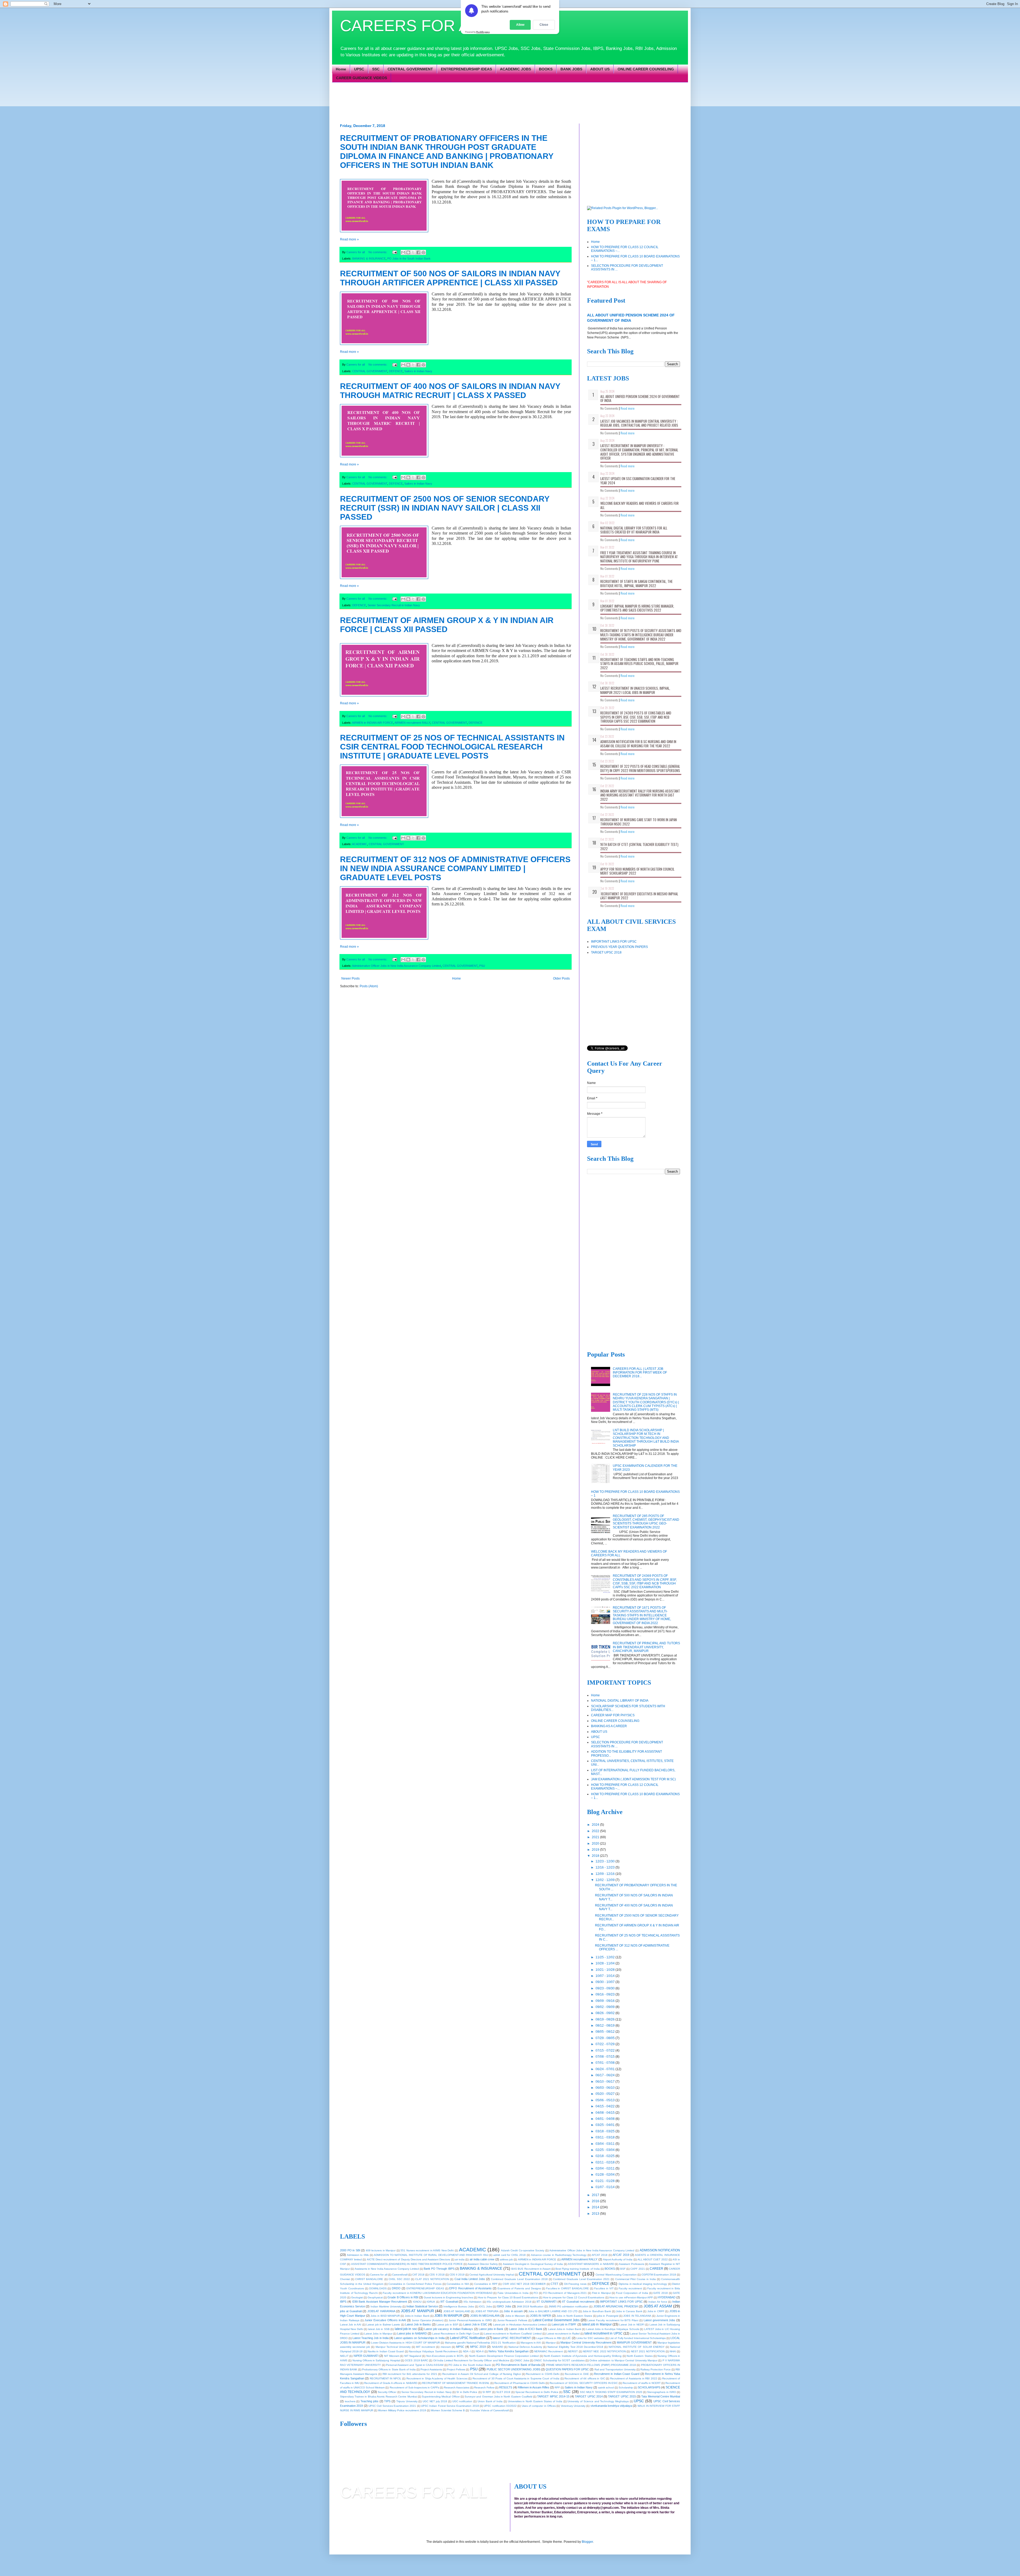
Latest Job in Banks (418, 2324)
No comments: (378, 252)
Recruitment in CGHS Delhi (543, 2374)
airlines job (506, 2259)
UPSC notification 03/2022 (500, 2406)
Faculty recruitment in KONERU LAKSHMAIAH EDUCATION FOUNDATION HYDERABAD (438, 2293)
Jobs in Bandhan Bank (597, 2311)
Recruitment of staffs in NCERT (642, 2383)
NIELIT (344, 2356)
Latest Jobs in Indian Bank (565, 2329)
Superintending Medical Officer (441, 2397)
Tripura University (407, 2401)
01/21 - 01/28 (605, 2181)
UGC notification (462, 2401)
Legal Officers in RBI (549, 2338)
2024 (596, 1825)
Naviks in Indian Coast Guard (386, 2351)
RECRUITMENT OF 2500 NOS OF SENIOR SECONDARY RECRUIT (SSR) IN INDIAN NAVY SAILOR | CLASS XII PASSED (445, 508)
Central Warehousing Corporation (616, 2275)
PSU (482, 966)
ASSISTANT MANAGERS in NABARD (591, 2264)
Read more (628, 408)
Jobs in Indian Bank (417, 2316)
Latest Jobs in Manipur (378, 2334)
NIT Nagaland (413, 2356)
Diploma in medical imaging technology (643, 2284)
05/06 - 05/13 (605, 2100)
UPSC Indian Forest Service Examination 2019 (450, 2406)
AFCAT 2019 (621, 2255)
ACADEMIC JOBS (515, 69)
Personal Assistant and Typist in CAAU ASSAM (415, 2365)
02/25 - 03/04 (605, 2150)
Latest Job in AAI (351, 2325)
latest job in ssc (406, 2329)
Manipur (551, 2343)
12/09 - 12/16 (605, 1874)
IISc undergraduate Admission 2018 (509, 2302)
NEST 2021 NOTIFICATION (648, 2351)
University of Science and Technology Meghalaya (598, 2401)
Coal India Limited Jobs (470, 2279)
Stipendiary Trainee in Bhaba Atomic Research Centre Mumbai (379, 2397)
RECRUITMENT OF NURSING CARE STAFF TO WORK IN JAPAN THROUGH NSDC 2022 (639, 822)
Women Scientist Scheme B (448, 2410)
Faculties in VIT (604, 2288)
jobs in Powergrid (608, 2316)
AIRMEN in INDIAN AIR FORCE (373, 723)
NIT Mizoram (392, 2356)
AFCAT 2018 (600, 2255)
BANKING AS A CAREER (609, 1726)
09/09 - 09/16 (605, 2001)
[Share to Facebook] (418, 252)
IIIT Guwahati (449, 2302)
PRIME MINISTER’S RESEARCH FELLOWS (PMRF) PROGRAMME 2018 (591, 2365)
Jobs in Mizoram (515, 2316)
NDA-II (480, 2351)
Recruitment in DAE (577, 2374)
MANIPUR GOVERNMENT (634, 2342)
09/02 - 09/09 (605, 2007)
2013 (596, 2214)
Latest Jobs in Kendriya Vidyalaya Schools (613, 2329)
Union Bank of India (490, 2401)
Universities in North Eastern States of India (535, 2401)
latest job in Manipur (597, 2324)
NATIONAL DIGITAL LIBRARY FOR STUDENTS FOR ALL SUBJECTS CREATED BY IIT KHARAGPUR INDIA (634, 530)
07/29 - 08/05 (605, 2038)
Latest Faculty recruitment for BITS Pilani (613, 2320)
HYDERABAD (667, 2297)
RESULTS (506, 2387)
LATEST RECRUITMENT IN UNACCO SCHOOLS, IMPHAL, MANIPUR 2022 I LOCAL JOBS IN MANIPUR (635, 690)
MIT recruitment (426, 2347)
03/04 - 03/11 (605, 2144)
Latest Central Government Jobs (556, 2320)
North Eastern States (640, 2356)
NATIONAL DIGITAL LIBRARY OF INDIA (620, 1701)
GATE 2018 (660, 2293)
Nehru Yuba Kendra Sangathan (509, 2351)
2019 (596, 1850)
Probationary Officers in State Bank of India (389, 2369)
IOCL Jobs (485, 2306)
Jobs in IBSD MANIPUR (385, 2316)
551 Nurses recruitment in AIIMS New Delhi (427, 2250)
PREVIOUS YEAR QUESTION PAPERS (619, 947)
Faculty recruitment (630, 2288)
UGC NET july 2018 (435, 2401)
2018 (596, 1856)
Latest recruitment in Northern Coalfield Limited (513, 2334)
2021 (596, 1837)
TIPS (387, 2401)
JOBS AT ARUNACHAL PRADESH (616, 2306)
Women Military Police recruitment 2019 (402, 2410)
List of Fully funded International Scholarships (637, 2338)
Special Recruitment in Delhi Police (537, 2392)
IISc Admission (473, 2302)
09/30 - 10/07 (605, 1982)
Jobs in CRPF (656, 2311)
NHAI (673, 2351)
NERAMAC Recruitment (549, 2351)
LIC (569, 2338)
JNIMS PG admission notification (569, 2306)
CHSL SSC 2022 (399, 2279)
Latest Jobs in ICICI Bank (526, 2329)
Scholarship (626, 2388)
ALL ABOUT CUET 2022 (653, 2259)
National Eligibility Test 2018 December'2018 (575, 2347)
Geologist (357, 2297)
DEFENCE (396, 371)
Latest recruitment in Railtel (563, 2334)
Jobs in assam (513, 2311)
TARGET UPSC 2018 (606, 952)
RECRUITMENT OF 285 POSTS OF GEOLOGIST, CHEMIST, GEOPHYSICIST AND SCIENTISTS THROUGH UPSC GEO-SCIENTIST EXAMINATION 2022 (646, 1522)
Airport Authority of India (618, 2259)
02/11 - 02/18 (605, 2162)
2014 (596, 2207)
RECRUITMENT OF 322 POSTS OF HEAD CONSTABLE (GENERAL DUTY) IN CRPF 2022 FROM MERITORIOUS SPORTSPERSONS (640, 768)
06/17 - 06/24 (605, 2075)
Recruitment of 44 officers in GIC (585, 2378)
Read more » (349, 239)
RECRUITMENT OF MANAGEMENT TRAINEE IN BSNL (456, 2383)
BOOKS (546, 69)
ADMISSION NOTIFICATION (660, 2250)
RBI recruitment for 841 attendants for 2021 (410, 2374)
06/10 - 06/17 (605, 2082)
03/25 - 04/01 (605, 2125)
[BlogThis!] (408, 252)
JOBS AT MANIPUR (417, 2311)
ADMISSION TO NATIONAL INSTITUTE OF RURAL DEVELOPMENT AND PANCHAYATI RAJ (431, 2255)
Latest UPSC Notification (468, 2338)
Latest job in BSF (447, 2325)
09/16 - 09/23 (605, 1994)
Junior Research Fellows (512, 2320)
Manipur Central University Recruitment (586, 2342)
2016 (596, 2201)
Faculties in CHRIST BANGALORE (568, 2288)
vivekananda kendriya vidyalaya (611, 2406)
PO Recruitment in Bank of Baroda (518, 2365)
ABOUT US (600, 69)
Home (341, 69)
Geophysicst (375, 2297)
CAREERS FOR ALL (413, 26)
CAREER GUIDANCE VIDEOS (362, 78)
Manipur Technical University (393, 2347)
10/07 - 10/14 (605, 1976)
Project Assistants (431, 2369)
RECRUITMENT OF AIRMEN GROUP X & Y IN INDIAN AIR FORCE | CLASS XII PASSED (447, 625)
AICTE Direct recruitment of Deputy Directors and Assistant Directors (409, 2259)
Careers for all (379, 2275)
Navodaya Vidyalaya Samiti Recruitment (433, 2351)
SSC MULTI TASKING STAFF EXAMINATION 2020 (611, 2392)
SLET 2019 (503, 2392)
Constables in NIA (458, 2284)
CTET (554, 2284)
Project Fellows (456, 2369)
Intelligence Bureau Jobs (459, 2306)
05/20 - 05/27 (605, 2094)
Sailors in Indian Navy (418, 371)
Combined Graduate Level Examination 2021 (581, 2279)
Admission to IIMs (358, 2255)
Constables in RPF (486, 2284)
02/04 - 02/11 (605, 2168)
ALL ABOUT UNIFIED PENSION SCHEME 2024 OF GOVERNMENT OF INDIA (640, 399)
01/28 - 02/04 (605, 2175)
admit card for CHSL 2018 (510, 2255)
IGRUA (431, 2302)
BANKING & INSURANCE (369, 259)
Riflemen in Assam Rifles (534, 2387)
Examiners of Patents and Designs (519, 2288)
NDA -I (467, 2351)
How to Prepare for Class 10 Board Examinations (508, 2297)
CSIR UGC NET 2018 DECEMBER (524, 2284)
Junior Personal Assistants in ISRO (470, 2320)
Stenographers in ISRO (662, 2392)
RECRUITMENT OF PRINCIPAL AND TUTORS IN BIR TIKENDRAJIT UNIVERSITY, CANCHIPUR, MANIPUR (646, 1647)
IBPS (343, 2302)
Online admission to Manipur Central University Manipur (623, 2360)
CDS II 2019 (457, 2275)
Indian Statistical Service (422, 2306)
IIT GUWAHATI (547, 2302)
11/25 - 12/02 (605, 1957)
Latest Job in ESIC (475, 2324)
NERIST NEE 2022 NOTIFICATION (604, 2351)
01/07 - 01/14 (605, 2187)
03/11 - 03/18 (605, 2137)
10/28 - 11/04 (605, 1963)
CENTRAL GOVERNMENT (410, 69)
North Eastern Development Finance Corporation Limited (504, 2356)
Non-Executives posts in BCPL (445, 2356)
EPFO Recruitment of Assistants (470, 2288)
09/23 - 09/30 (605, 1988)
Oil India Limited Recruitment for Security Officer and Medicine (471, 2360)
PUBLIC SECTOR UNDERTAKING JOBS (513, 2369)
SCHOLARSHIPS (649, 2387)
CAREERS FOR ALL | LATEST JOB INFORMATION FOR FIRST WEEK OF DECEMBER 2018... (640, 1373)
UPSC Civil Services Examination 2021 (392, 2406)
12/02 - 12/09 (605, 1880)
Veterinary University (573, 2406)
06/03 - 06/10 (605, 2088)
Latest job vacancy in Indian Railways (449, 2329)
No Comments (609, 408)
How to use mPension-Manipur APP (631, 2297)
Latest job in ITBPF (564, 2324)
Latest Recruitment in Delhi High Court (456, 2334)
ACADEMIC (360, 844)
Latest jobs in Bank (491, 2329)
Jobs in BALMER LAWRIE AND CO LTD (553, 2311)
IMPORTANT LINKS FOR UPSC (614, 942)
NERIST (573, 2351)
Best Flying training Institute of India (578, 2269)
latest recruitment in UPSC (603, 2333)
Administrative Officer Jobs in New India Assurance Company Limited (396, 966)
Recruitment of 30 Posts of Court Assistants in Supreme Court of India (516, 2378)
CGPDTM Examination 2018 (659, 2275)
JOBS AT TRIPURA (487, 2311)
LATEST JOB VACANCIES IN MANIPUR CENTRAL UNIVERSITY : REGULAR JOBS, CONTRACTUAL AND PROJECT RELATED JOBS (639, 423)
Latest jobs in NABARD (412, 2333)
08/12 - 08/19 (605, 2026)
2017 (596, 2195)
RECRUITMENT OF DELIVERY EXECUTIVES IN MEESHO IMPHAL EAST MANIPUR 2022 (639, 896)
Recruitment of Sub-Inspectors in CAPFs (414, 2388)
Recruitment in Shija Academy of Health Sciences (437, 2378)
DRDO (396, 2288)
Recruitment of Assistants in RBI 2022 (634, 2378)
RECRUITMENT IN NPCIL (386, 2378)
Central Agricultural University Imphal (492, 2275)
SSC (376, 69)
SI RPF (487, 2392)
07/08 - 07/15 (605, 2057)
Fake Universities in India (513, 2293)
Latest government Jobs (660, 2320)
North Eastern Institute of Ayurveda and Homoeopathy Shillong (583, 2356)
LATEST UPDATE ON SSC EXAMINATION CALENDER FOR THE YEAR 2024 (638, 481)
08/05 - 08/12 (605, 2032)
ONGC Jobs (522, 2360)
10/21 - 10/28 (605, 1970)
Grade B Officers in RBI (403, 2297)
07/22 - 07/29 (605, 2044)
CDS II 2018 (437, 2275)
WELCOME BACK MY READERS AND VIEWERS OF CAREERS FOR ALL (639, 505)
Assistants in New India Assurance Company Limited (387, 2269)
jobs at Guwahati (351, 2311)
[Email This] (403, 252)
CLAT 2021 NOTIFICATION (432, 2279)
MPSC (460, 2347)
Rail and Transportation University (615, 2369)
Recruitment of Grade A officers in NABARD (391, 2383)
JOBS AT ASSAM (658, 2306)
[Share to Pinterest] (423, 252)
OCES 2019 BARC (416, 2360)
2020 (596, 1844)
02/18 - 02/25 (605, 2156)
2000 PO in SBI (350, 2250)
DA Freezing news (575, 2284)
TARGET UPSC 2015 (622, 2396)
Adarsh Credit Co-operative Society (523, 2250)
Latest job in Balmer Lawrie (383, 2325)
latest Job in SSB (379, 2329)
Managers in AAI (531, 2343)
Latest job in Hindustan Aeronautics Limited (520, 2325)
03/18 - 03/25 (605, 2131)
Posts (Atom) (369, 986)
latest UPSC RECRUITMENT (512, 2338)
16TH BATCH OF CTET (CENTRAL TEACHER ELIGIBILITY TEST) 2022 (639, 846)
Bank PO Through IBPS (439, 2269)
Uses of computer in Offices (539, 2406)
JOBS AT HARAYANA (381, 2311)
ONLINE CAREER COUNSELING (646, 69)
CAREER (656, 2269)
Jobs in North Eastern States (574, 2316)
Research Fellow (484, 2388)
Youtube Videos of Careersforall (489, 2410)
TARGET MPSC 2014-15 (553, 2396)
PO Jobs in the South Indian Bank (409, 259)
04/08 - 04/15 (605, 2113)
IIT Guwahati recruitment (578, 2302)
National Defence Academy (525, 2347)
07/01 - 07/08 (605, 2063)
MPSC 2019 (478, 2347)
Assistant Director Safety (483, 2264)
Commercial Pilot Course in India (636, 2279)
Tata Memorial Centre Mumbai (661, 2396)
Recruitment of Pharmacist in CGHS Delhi (520, 2383)
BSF (623, 2269)
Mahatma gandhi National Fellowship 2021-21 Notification (480, 2343)
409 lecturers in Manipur (381, 2250)
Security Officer (387, 2392)
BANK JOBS (571, 69)
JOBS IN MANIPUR (448, 2316)
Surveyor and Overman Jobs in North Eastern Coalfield (498, 2397)
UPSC (359, 69)
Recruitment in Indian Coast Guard (617, 2374)
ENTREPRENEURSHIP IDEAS (466, 69)
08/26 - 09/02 (605, 2013)
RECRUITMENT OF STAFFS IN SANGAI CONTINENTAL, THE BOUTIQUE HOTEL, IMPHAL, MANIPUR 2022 (636, 583)
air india (460, 2259)
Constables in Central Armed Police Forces (415, 2284)
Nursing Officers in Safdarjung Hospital (376, 2360)
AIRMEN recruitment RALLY (412, 723)
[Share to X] (413, 252)
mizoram (446, 2347)
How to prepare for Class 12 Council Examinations (574, 2297)
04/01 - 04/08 (605, 2119)
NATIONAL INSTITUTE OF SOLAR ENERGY (637, 2347)
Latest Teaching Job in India (370, 2338)
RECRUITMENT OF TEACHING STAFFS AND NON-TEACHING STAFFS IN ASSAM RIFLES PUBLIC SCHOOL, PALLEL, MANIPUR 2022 (639, 664)
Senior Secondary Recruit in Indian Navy (394, 605)
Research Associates (457, 2388)
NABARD (498, 2347)
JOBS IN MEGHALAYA (485, 2316)
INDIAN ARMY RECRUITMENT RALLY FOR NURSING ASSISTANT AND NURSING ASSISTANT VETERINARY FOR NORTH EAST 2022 (640, 795)
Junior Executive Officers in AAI (385, 2320)
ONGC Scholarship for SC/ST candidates (559, 2360)
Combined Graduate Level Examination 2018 (519, 2279)
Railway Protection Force (656, 2369)
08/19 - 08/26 (605, 2019)
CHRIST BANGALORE (369, 2279)
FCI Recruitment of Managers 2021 (565, 2293)
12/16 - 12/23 (605, 1867)
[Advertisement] (469, 102)
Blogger (587, 2542)
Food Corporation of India (632, 2293)
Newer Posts (350, 978)
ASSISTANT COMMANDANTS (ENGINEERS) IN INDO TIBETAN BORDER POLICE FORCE (407, 2264)
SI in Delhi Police (467, 2392)
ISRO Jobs (504, 2306)
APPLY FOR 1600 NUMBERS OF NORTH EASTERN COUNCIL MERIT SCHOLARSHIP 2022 (637, 871)
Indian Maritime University (386, 2306)
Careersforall (400, 2275)
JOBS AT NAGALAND (457, 2311)
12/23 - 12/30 (605, 1861)
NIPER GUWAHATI (366, 2356)
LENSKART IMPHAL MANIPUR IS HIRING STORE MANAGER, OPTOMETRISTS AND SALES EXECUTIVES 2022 (637, 608)
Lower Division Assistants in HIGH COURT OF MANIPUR (405, 2343)
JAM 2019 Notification (530, 2306)
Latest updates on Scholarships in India (419, 2338)
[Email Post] (394, 252)
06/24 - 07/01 (605, 2069)
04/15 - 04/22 (605, 2106)
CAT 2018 (418, 2275)
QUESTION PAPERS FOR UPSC (567, 2369)
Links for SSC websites (590, 2338)
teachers (350, 2401)
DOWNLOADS (378, 2288)
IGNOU (417, 2302)
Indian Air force (658, 2302)
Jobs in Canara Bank (629, 2311)
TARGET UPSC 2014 (589, 2396)
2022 (596, 1831)
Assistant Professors (631, 2264)
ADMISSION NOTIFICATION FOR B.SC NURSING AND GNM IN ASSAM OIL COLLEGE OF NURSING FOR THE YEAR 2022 (638, 744)
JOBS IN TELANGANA (637, 2316)
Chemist (345, 2279)
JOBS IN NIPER (541, 2316)
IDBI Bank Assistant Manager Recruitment (380, 2302)
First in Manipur (602, 2293)
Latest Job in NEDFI (632, 2325)
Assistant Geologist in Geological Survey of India (533, 2264)
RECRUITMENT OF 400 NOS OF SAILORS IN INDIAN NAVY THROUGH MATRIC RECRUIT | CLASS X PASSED (450, 391)
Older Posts (561, 978)
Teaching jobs (369, 2401)
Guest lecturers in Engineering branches (448, 2297)
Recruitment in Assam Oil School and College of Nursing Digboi (482, 2374)
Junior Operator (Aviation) (428, 2320)
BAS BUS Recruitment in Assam (531, 2269)
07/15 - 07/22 (605, 2050)
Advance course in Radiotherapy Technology (559, 2255)
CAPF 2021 (637, 2269)
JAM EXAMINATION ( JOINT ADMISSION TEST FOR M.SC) (633, 1779)
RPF (557, 2388)
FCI (536, 2293)
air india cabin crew (482, 2259)
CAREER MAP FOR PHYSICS (613, 1715)
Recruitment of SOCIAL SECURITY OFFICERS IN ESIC (584, 2383)
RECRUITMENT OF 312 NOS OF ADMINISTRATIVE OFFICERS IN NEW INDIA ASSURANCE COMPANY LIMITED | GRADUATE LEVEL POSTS (455, 868)
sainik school (606, 2388)
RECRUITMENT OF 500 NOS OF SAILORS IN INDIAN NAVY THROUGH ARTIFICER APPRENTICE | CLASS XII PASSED (450, 278)
